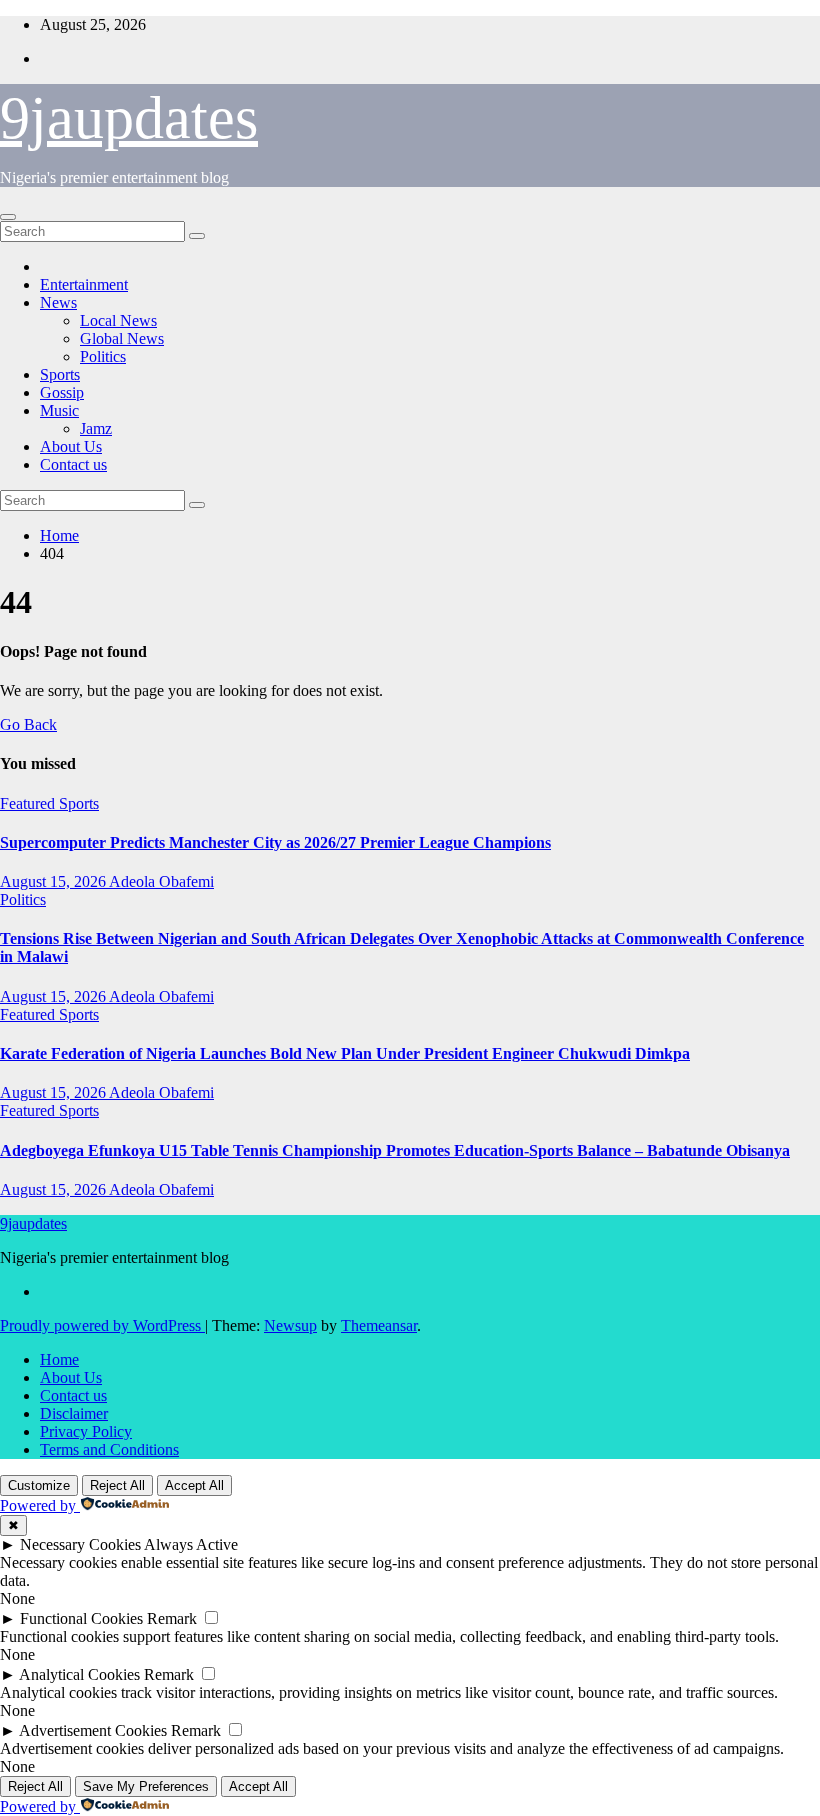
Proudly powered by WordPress (102, 1325)
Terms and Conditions (109, 1449)
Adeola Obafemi (161, 881)
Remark (172, 1618)
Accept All (194, 1485)
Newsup (290, 1325)
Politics (103, 356)
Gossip (62, 392)
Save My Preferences (146, 1786)
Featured (29, 803)
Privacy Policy (86, 1431)
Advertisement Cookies (93, 1730)
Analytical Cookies (79, 1674)
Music (59, 410)
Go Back (28, 724)
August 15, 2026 (54, 881)
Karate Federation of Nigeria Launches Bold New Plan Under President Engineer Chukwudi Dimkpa (345, 1053)
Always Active (191, 1544)
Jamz (96, 428)
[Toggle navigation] (8, 217)
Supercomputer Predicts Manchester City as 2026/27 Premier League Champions (275, 842)
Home (59, 535)
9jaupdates (129, 118)
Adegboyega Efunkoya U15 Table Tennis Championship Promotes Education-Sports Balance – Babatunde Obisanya (395, 1150)
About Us (71, 446)
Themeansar (379, 1325)
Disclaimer (74, 1413)
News (58, 302)
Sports (60, 374)
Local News (118, 320)
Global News (122, 338)
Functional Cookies (81, 1618)
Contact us (73, 464)
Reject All (117, 1485)
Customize (39, 1485)
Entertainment (84, 284)
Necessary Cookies (80, 1544)
